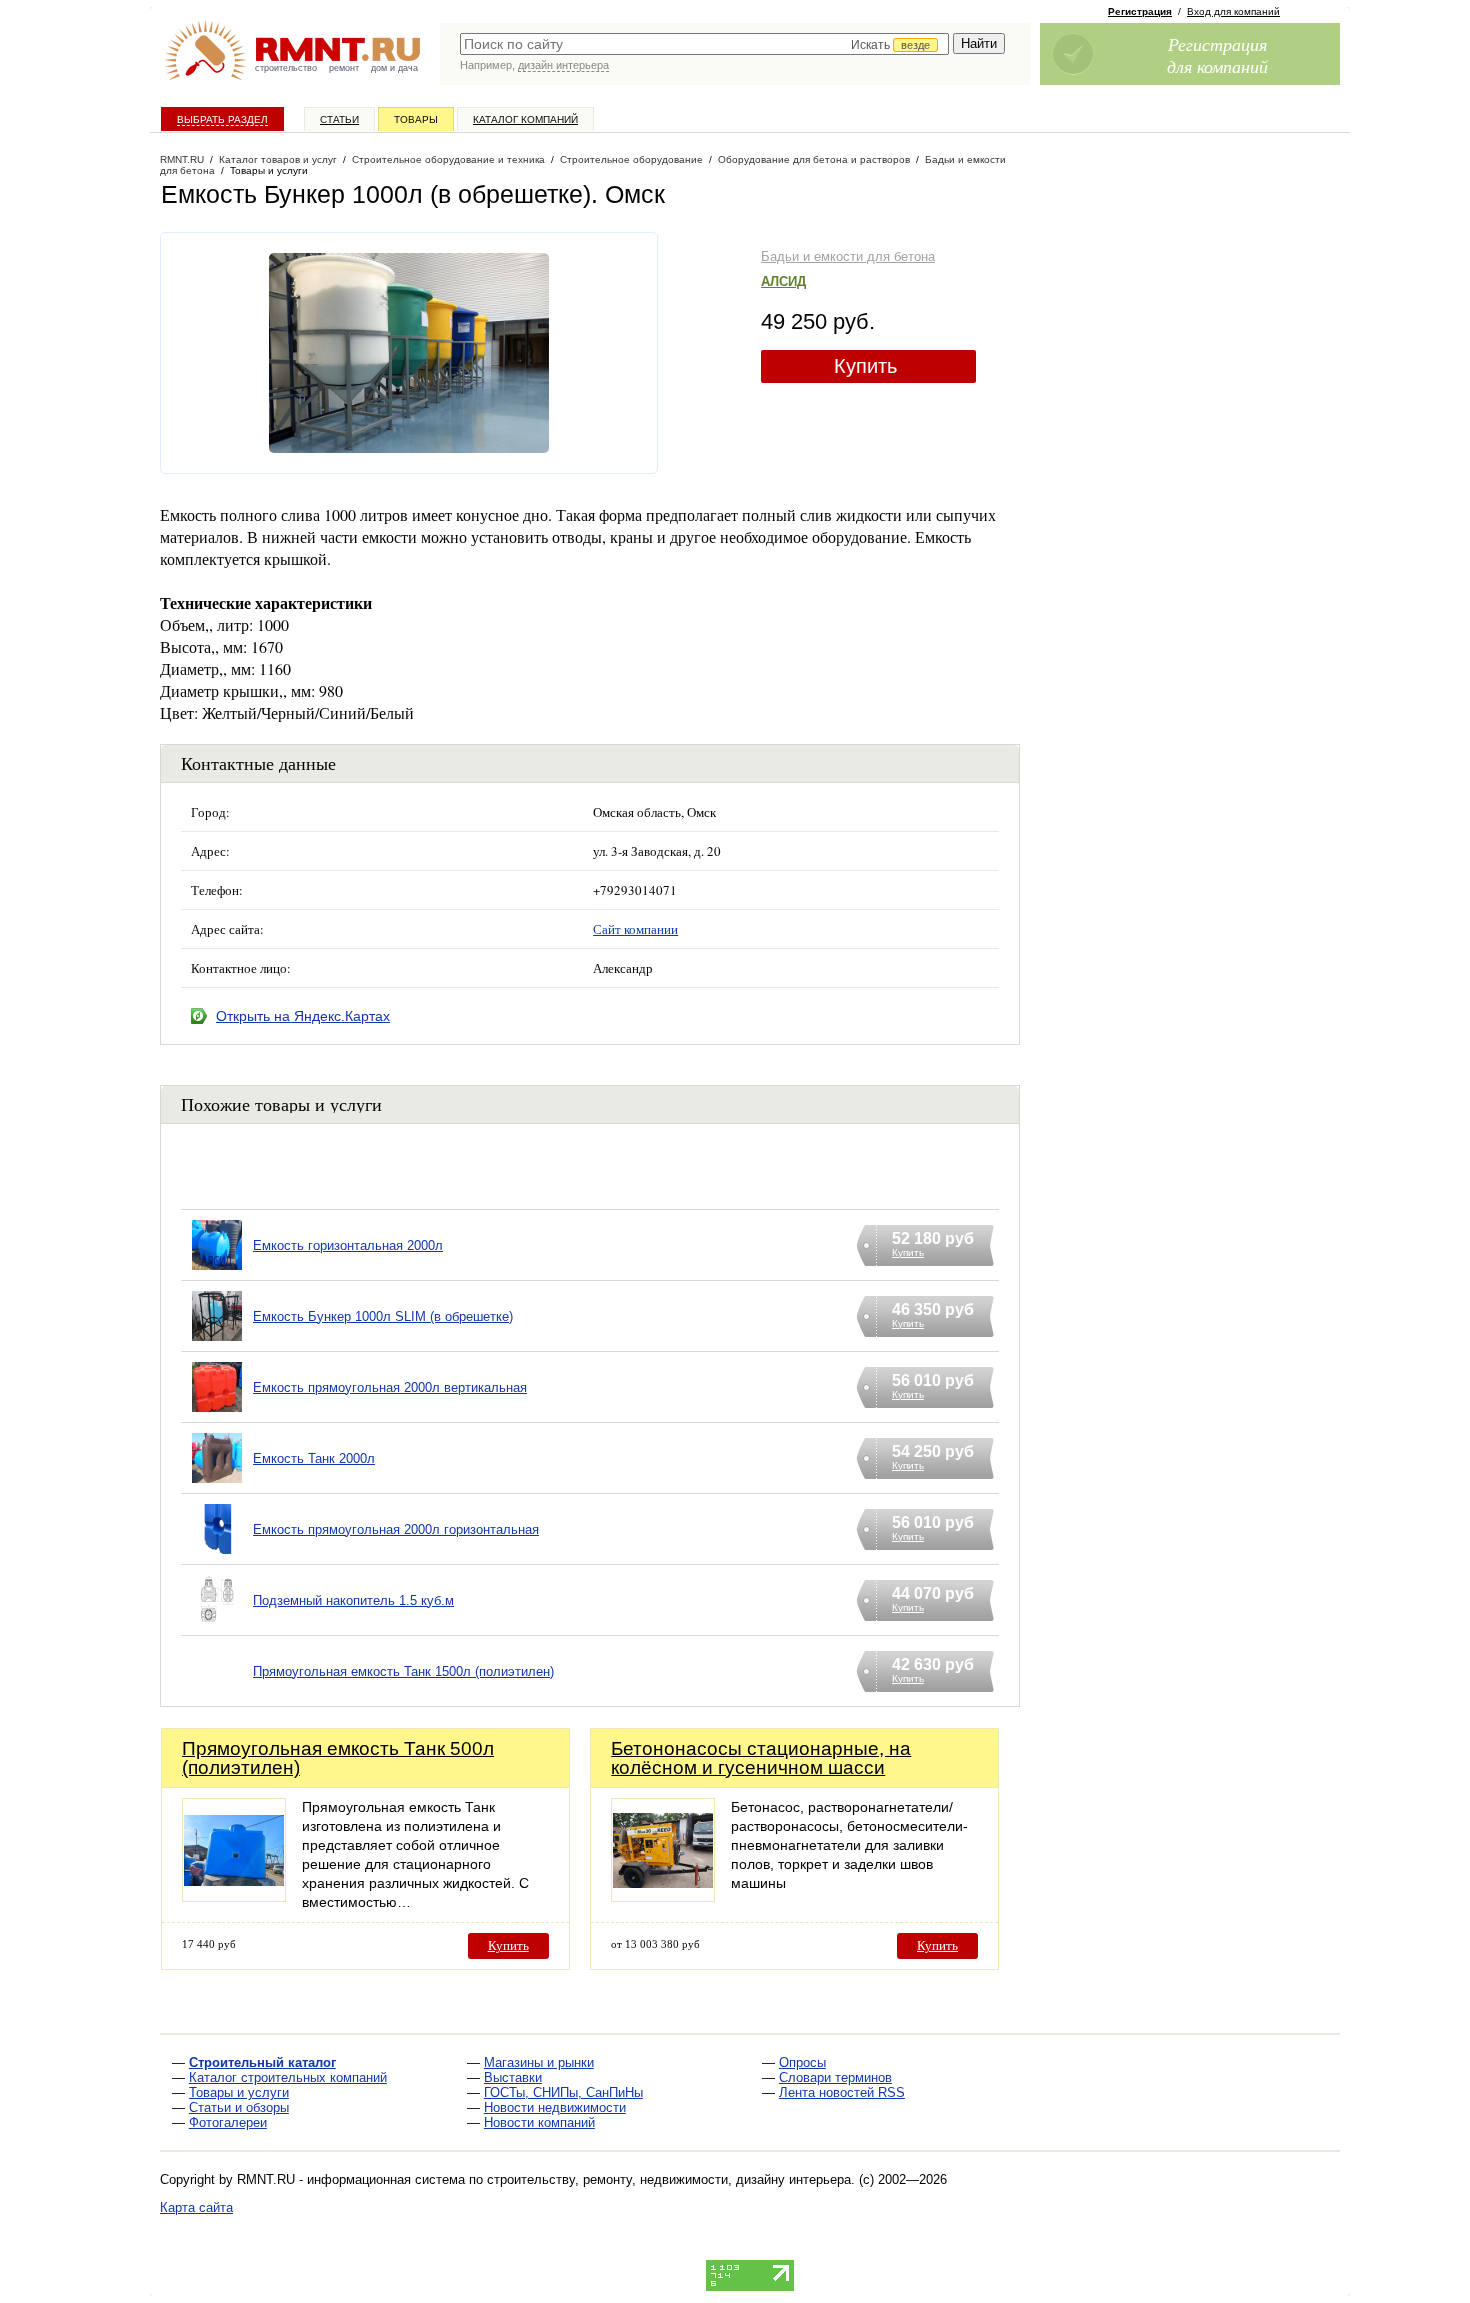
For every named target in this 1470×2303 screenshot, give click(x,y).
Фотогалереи (228, 2122)
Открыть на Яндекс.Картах (303, 1016)
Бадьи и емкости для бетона (848, 256)
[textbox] (704, 44)
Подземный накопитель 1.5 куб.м (353, 1600)
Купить (865, 366)
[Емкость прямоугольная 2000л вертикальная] (217, 1412)
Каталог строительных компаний (288, 2077)
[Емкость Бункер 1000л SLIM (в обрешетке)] (217, 1341)
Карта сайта (196, 2207)
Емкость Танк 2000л (314, 1458)
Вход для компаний (1233, 11)
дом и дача (394, 68)
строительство (286, 68)
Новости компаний (539, 2122)
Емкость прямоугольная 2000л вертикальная (390, 1387)
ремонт (344, 68)
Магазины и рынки (539, 2062)
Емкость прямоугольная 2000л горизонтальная (396, 1529)
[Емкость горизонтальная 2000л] (217, 1270)
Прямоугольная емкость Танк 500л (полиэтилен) (338, 1758)
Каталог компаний (525, 119)
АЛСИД (783, 281)
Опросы (802, 2062)
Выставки (513, 2077)
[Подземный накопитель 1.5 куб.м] (217, 1625)
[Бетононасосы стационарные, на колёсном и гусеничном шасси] (663, 1896)
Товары (416, 119)
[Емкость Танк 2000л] (217, 1483)
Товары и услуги (239, 2092)
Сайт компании (635, 929)
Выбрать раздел (222, 119)
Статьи (339, 119)
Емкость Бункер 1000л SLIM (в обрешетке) (383, 1316)
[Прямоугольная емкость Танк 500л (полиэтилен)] (234, 1896)
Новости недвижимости (555, 2107)
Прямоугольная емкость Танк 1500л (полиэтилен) (403, 1671)
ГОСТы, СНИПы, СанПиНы (563, 2092)
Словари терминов (835, 2077)
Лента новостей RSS (842, 2092)
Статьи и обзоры (239, 2107)
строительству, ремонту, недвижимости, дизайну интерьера (669, 2179)
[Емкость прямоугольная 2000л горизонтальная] (217, 1554)
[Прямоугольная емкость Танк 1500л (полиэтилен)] (217, 1696)
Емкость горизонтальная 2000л (348, 1245)
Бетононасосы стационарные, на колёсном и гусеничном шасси (761, 1758)
